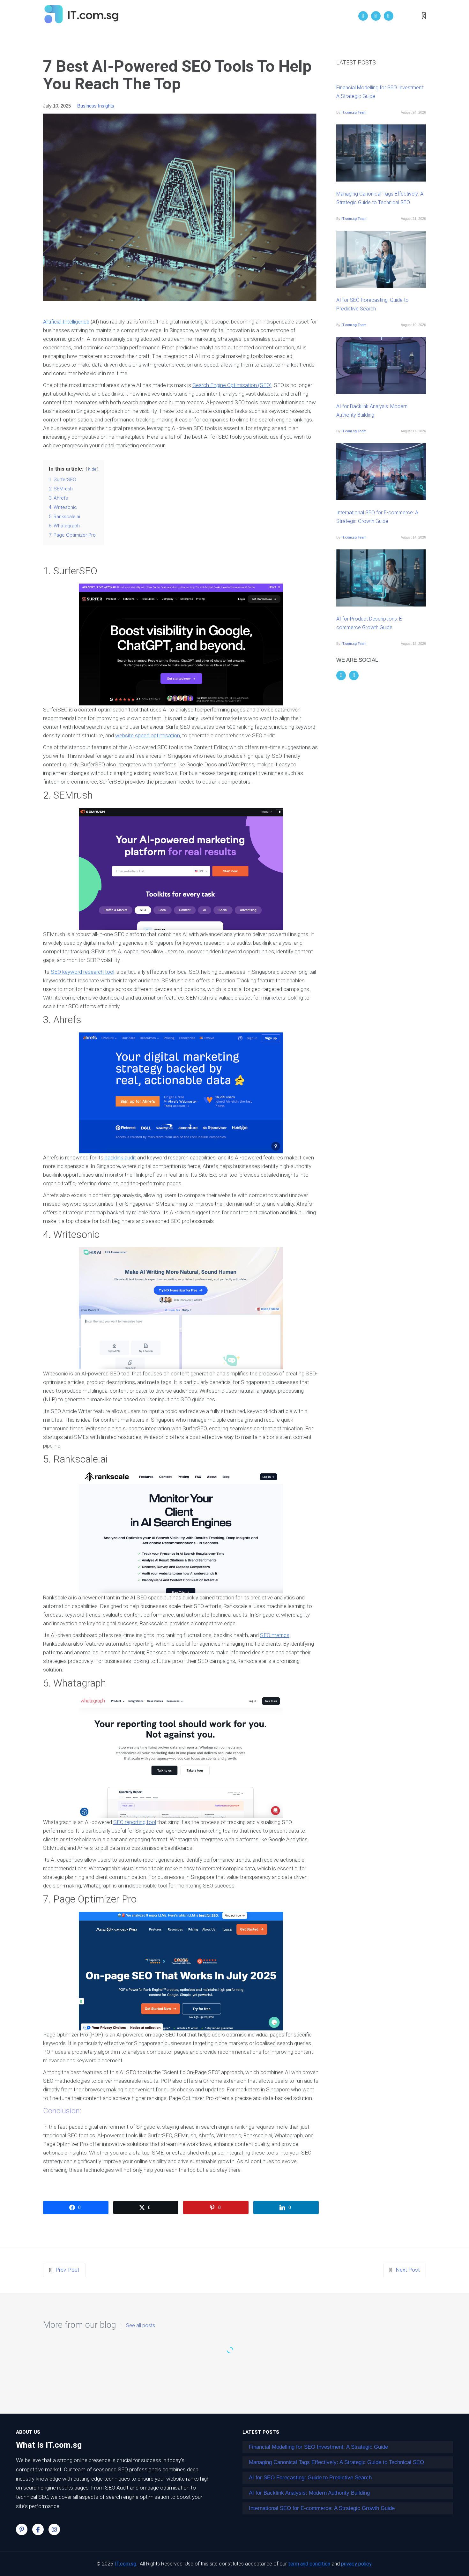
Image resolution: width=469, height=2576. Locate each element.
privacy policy (356, 2564)
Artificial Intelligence (66, 322)
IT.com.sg (125, 2564)
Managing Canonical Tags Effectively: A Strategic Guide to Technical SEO (380, 198)
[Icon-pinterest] (22, 2529)
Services (250, 16)
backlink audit (120, 1158)
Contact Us (308, 16)
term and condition (309, 2564)
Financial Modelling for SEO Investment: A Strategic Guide (380, 92)
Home (186, 16)
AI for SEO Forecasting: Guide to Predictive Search (372, 304)
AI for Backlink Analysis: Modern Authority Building (372, 411)
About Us (216, 16)
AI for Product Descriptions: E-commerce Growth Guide (370, 623)
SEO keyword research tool (82, 972)
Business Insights (96, 106)
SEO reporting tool (135, 1822)
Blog (277, 16)
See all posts (141, 2326)
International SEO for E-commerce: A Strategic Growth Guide (377, 517)
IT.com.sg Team (354, 112)
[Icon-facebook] (38, 2529)
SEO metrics (275, 1635)
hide (92, 469)
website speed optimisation (148, 735)
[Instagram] (54, 2529)
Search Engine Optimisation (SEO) (232, 385)
